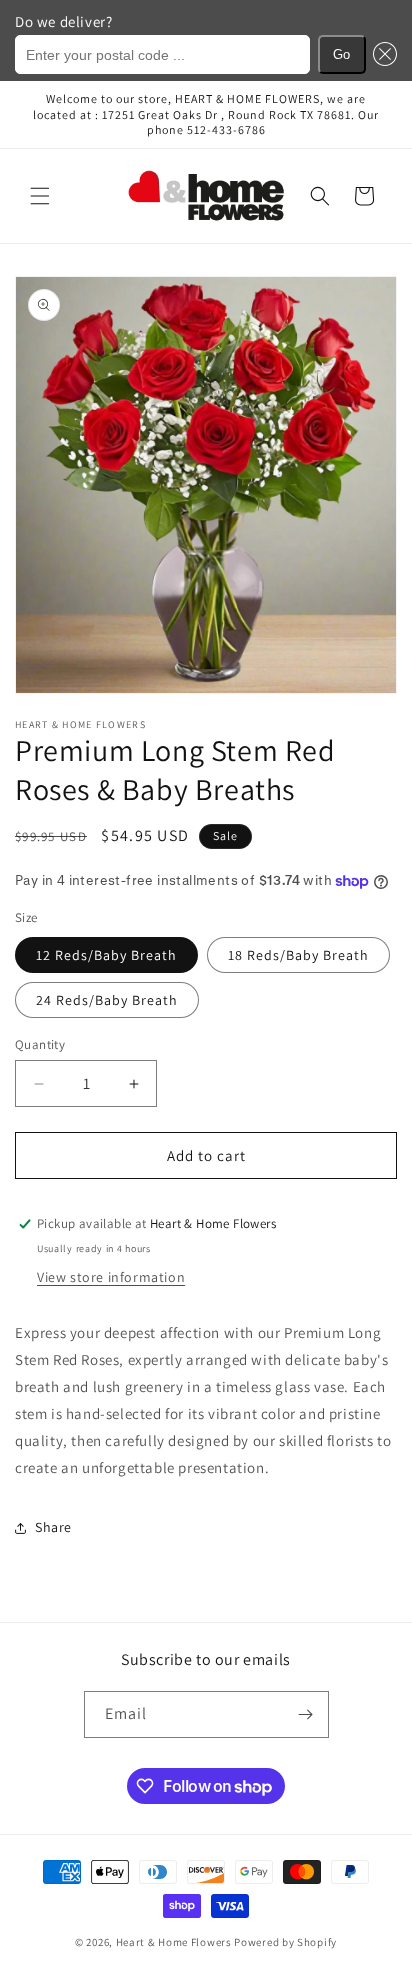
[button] (382, 54)
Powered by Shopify (285, 1942)
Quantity (40, 1044)
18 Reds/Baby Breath (298, 955)
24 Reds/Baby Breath (107, 1000)
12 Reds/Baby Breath (106, 955)
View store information (111, 1277)
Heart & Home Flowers (174, 1942)
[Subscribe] (306, 1714)
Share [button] (53, 1527)
